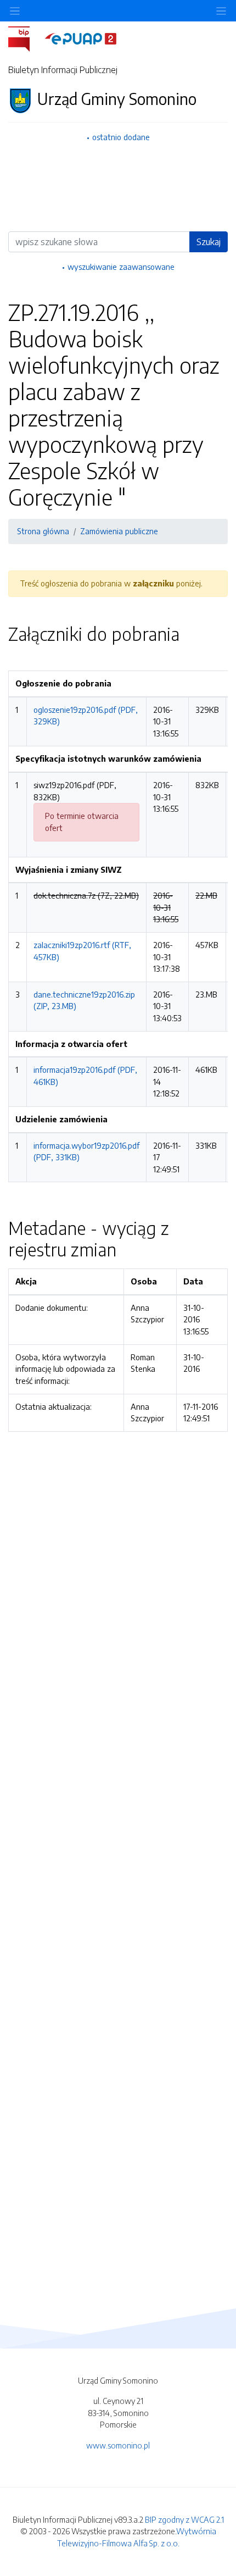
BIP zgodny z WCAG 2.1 (184, 2519)
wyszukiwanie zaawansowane (121, 267)
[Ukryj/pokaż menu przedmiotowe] (15, 11)
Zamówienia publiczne (119, 531)
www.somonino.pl (118, 2445)
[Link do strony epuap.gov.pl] (81, 38)
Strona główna (43, 531)
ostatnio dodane (121, 137)
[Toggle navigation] (221, 11)
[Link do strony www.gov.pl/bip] (26, 38)
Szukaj (209, 242)
